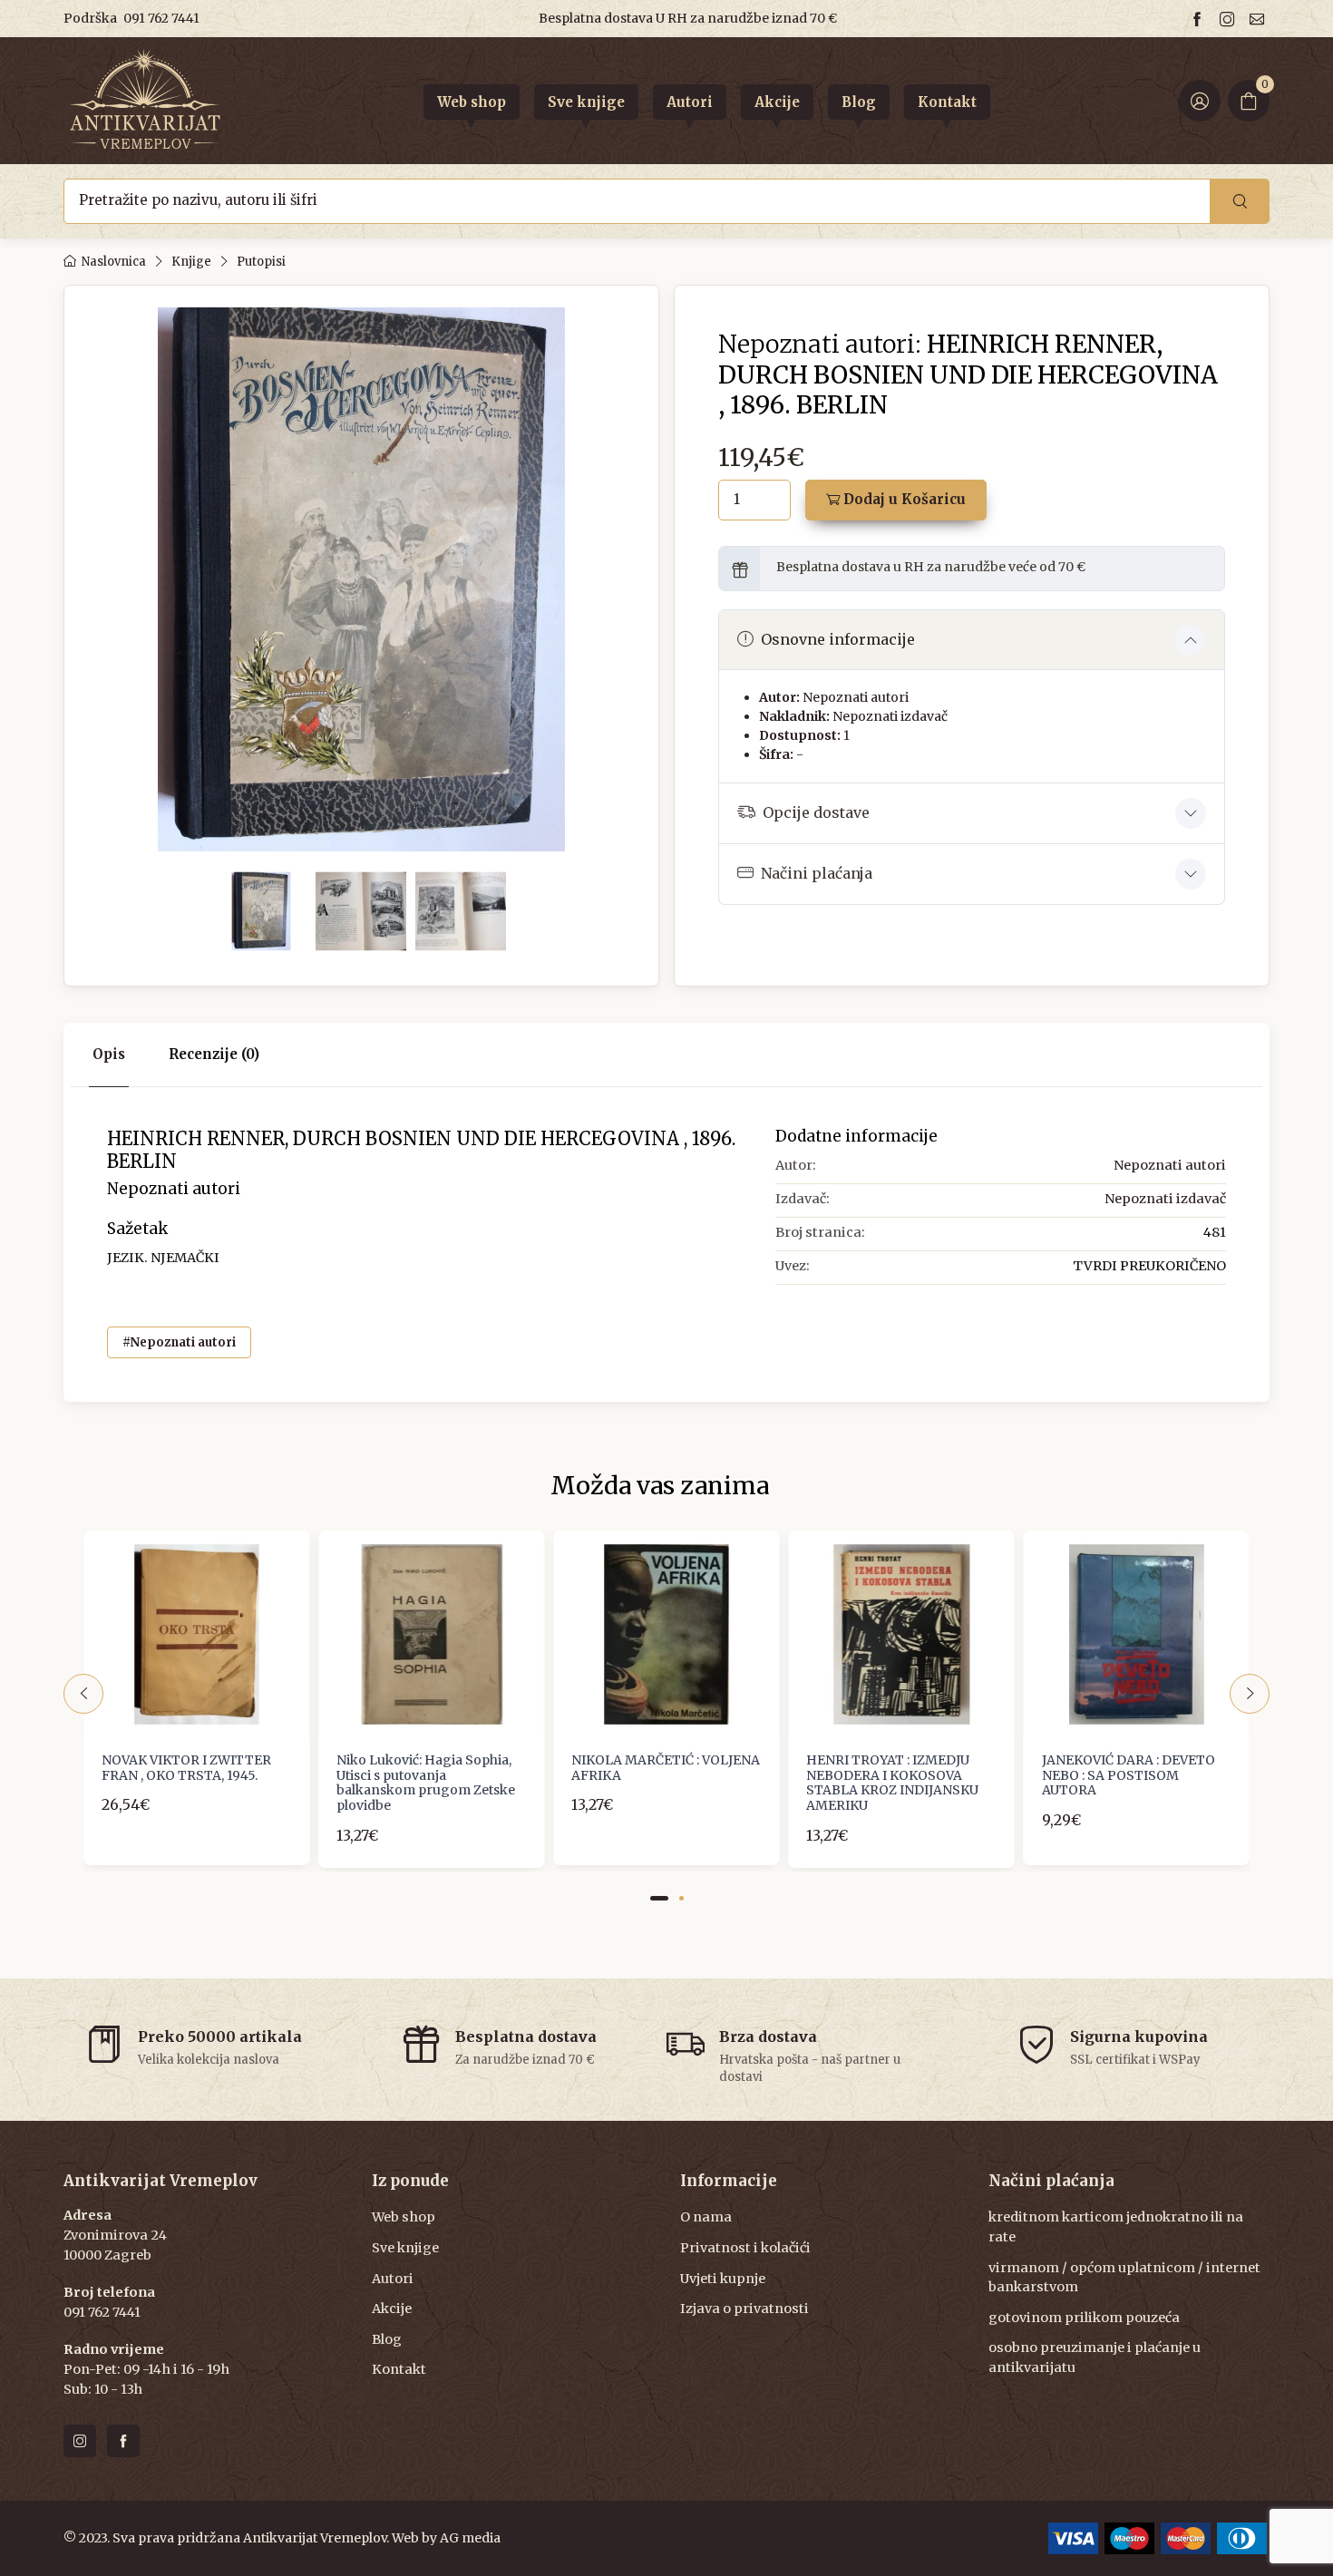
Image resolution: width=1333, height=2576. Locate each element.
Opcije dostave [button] (816, 812)
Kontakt (399, 2369)
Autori (393, 2279)
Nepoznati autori (856, 697)
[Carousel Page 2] (681, 1898)
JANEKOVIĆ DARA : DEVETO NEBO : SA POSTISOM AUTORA (1129, 1775)
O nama (706, 2217)
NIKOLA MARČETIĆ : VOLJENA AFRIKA (666, 1768)
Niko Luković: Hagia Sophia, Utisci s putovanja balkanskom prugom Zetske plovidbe (426, 1783)
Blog (387, 2339)
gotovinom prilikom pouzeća (1084, 2318)
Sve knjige (405, 2248)
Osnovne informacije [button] (838, 639)
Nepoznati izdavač (890, 716)
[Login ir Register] (1200, 101)
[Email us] (1260, 19)
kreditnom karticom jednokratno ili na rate (1116, 2227)
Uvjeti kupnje (723, 2279)
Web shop (404, 2217)
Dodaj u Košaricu (903, 499)
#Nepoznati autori (179, 1342)
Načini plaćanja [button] (817, 873)
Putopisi (261, 262)
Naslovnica (114, 262)
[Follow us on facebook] (1200, 19)
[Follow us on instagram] (1230, 19)
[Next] (1250, 1694)
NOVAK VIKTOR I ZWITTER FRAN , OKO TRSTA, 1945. (186, 1768)
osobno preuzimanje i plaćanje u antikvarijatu (1095, 2357)
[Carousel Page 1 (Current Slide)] (659, 1898)
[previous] (83, 1694)
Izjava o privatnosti (744, 2309)
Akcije (392, 2309)
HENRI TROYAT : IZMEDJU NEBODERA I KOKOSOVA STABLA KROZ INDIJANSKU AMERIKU (892, 1783)
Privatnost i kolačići (745, 2248)
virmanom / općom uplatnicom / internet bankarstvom (1124, 2278)
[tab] (214, 1055)
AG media (470, 2538)
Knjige (191, 262)
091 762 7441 (161, 18)
